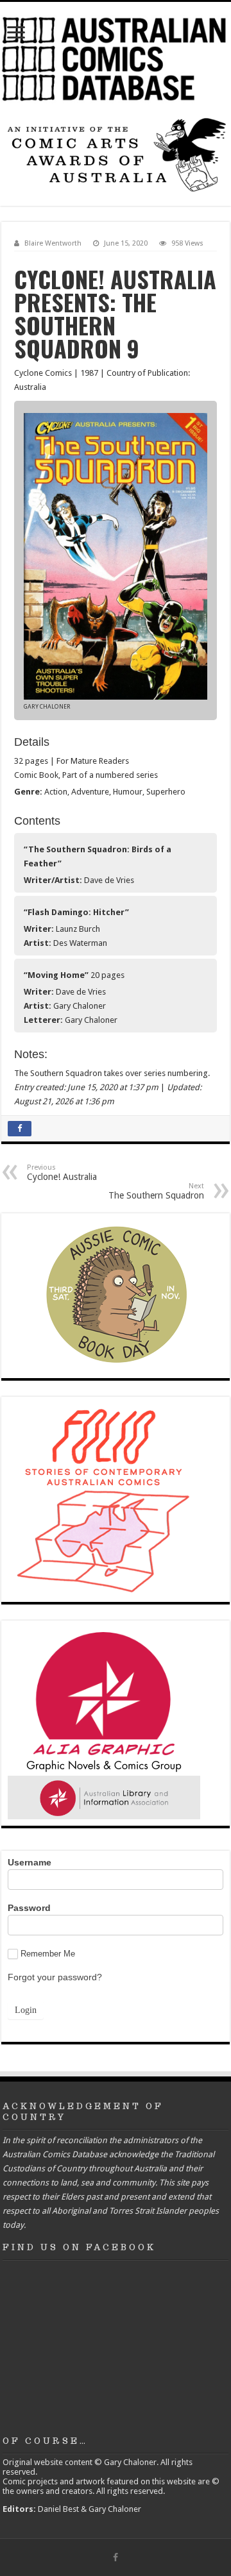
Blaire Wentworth (53, 243)
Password (29, 1908)
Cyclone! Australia (62, 1173)
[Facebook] (116, 2557)
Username (30, 1862)
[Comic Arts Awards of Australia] (116, 154)
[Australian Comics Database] (116, 57)
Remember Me (48, 1954)
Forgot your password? (55, 1977)
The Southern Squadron (156, 1191)
